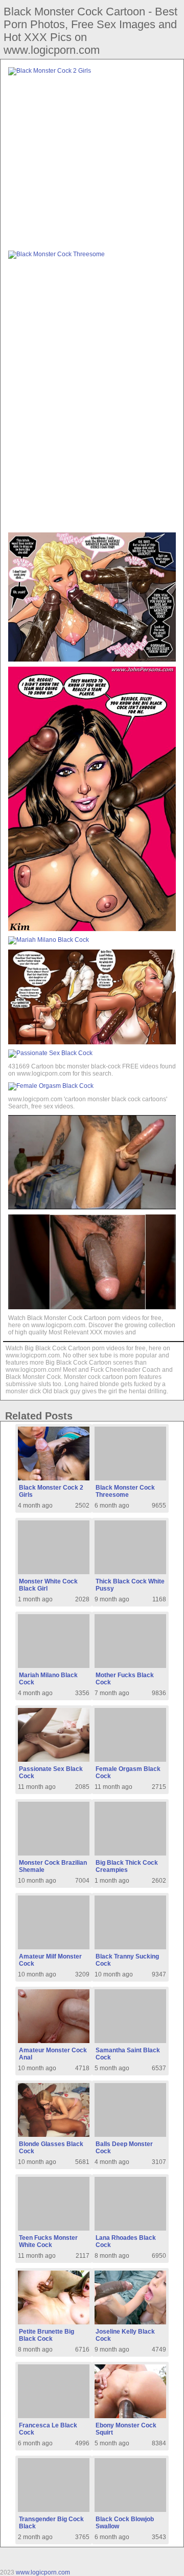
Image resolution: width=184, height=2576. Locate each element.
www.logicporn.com (43, 2572)
